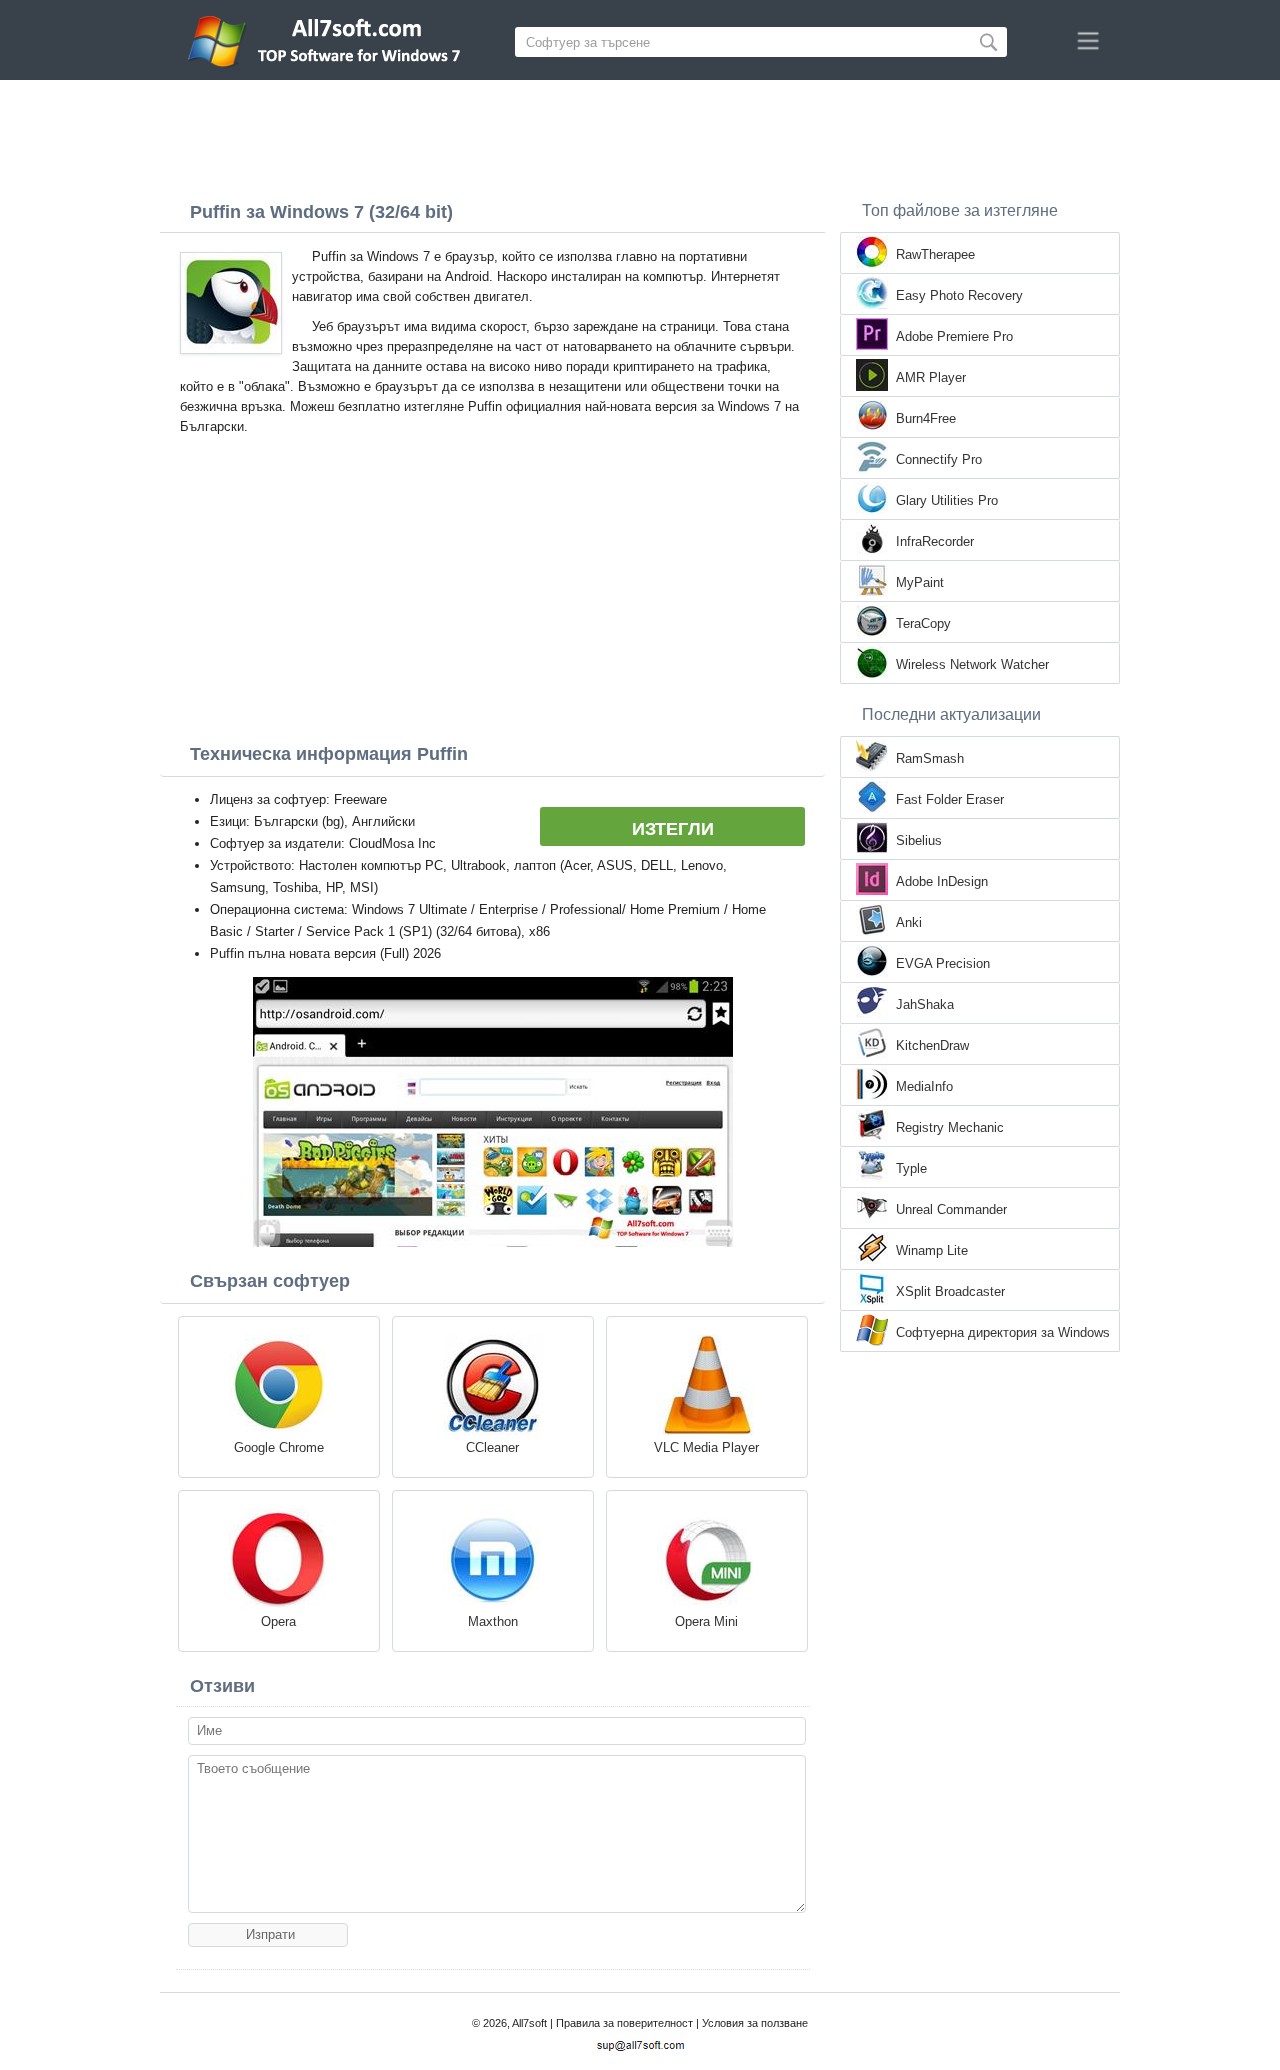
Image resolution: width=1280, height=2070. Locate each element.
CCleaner (492, 1447)
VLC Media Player (706, 1447)
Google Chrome (279, 1447)
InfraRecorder (935, 541)
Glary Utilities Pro (947, 500)
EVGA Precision (943, 963)
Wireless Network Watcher (972, 664)
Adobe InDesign (942, 881)
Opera (278, 1621)
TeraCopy (923, 623)
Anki (909, 922)
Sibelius (919, 840)
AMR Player (931, 377)
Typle (911, 1168)
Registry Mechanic (950, 1127)
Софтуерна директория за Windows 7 (1003, 1334)
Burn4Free (926, 418)
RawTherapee (935, 254)
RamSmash (930, 758)
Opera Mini (706, 1621)
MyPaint (920, 582)
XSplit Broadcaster (950, 1291)
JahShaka (925, 1004)
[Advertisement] (640, 135)
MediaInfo (924, 1086)
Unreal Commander (951, 1209)
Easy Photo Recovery (959, 295)
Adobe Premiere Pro (954, 336)
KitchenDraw (932, 1045)
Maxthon (493, 1621)
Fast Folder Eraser (950, 799)
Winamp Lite (932, 1250)
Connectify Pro (939, 459)
